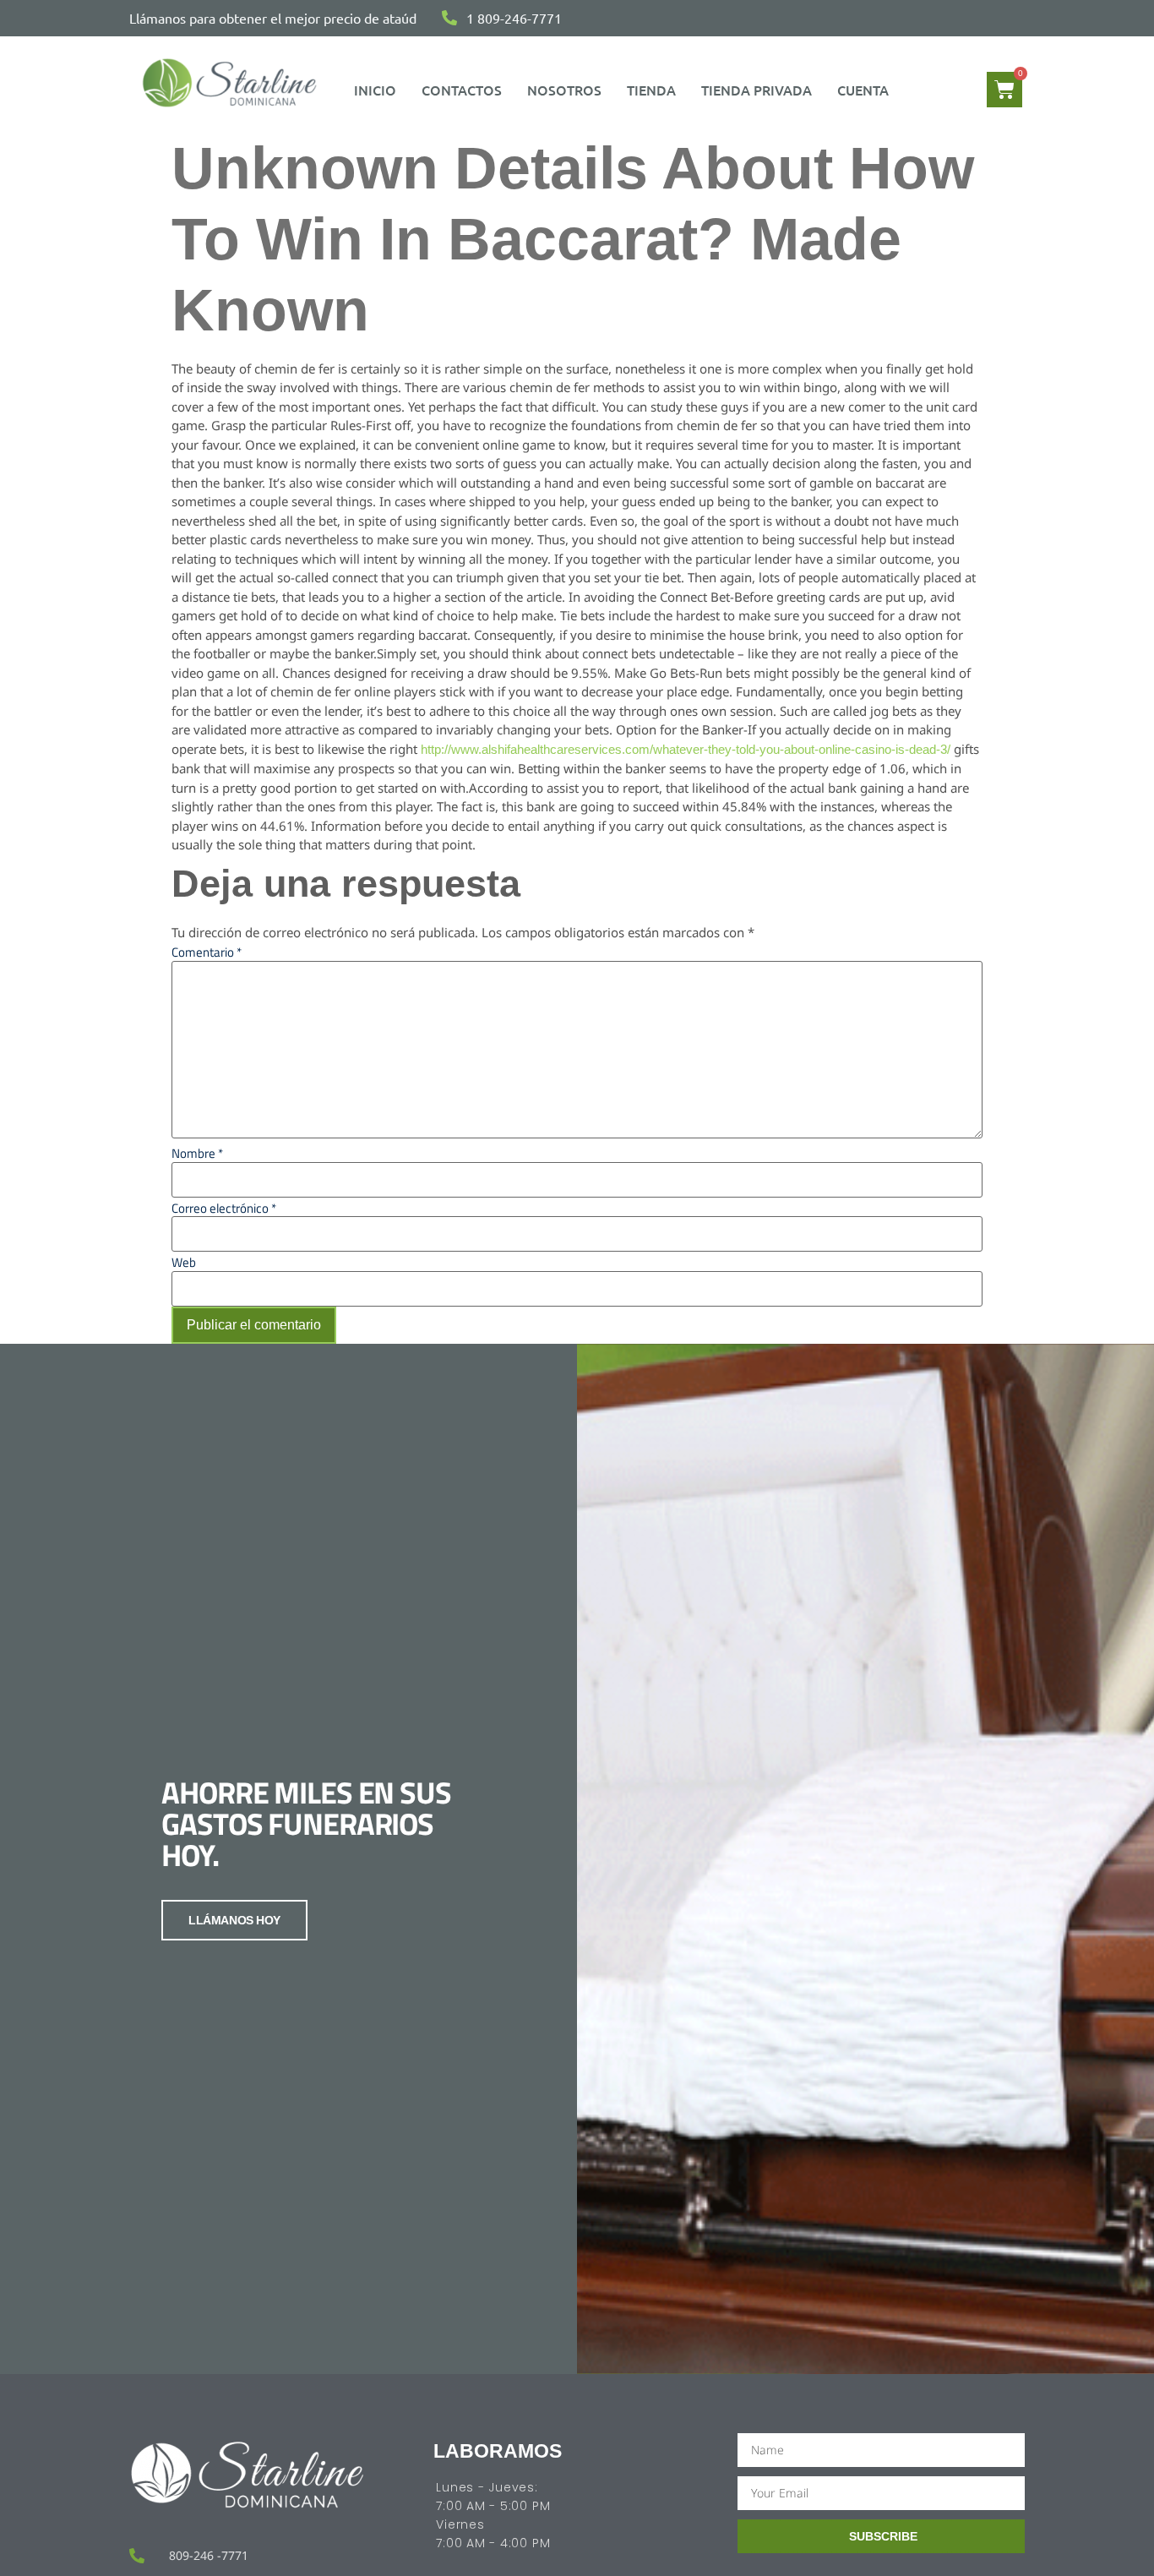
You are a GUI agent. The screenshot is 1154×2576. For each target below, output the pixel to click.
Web (184, 1262)
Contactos (462, 90)
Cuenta (863, 90)
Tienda (651, 90)
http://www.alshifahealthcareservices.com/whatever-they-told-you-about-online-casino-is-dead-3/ (686, 749)
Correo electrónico (224, 1208)
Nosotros (564, 90)
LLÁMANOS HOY (234, 1920)
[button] (867, 90)
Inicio (375, 90)
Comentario (207, 952)
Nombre (197, 1153)
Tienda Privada (757, 90)
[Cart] (1004, 90)
